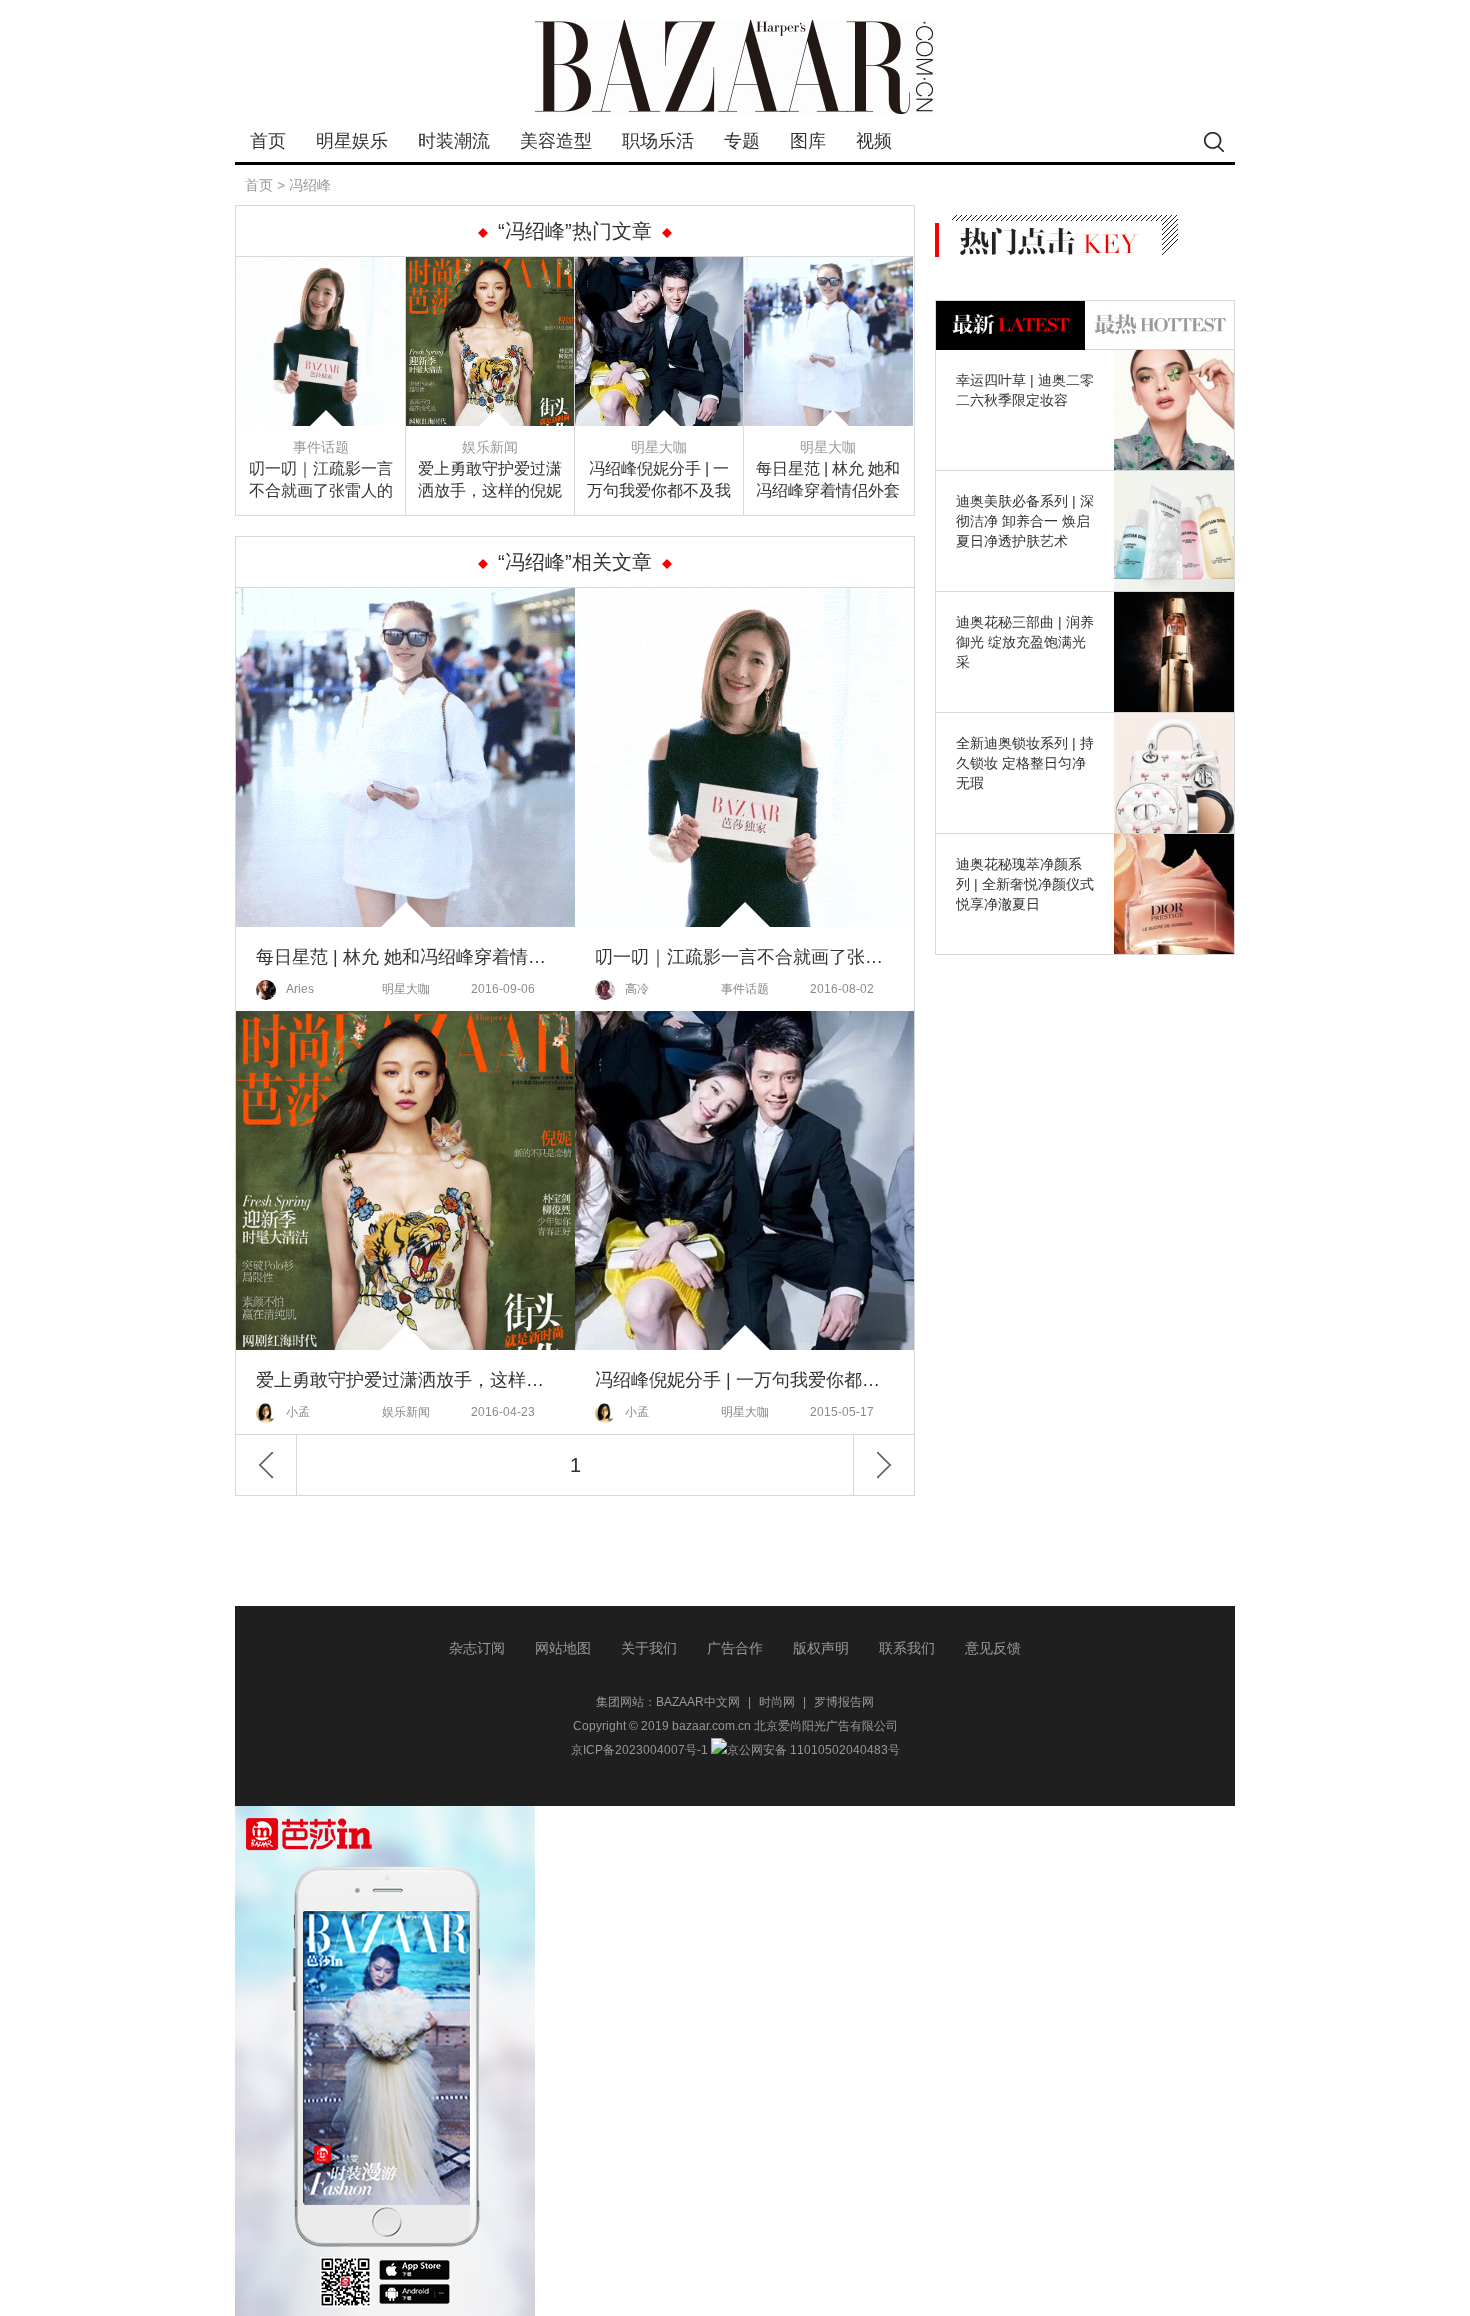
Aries (300, 989)
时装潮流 (454, 141)
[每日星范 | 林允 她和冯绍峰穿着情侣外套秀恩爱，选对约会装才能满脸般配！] (828, 269)
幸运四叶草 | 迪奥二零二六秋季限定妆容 (1025, 390)
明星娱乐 (352, 141)
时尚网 (777, 1702)
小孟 (298, 1412)
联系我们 (907, 1648)
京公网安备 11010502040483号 (813, 1750)
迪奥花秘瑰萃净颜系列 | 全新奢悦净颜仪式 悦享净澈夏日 (1025, 884)
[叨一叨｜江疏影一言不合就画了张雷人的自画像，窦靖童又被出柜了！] (321, 269)
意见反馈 (993, 1648)
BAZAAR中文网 (698, 1702)
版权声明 (821, 1648)
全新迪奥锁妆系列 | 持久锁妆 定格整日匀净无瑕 (1025, 763)
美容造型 (556, 141)
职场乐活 (658, 141)
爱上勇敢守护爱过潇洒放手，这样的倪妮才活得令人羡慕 (490, 481)
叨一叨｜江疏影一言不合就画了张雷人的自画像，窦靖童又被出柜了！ (321, 481)
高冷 (637, 989)
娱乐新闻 (490, 447)
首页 (268, 141)
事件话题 (321, 447)
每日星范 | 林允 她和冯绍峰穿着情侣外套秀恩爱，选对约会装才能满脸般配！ (828, 481)
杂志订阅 (477, 1648)
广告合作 (735, 1648)
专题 (742, 141)
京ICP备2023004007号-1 (639, 1750)
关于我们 (649, 1648)
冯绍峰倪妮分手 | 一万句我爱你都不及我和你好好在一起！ (659, 481)
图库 (808, 141)
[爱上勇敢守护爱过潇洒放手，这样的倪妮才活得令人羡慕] (490, 269)
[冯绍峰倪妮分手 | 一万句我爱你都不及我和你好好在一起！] (659, 269)
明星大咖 (659, 447)
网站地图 (563, 1648)
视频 (874, 141)
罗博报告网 (844, 1702)
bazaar (735, 67)
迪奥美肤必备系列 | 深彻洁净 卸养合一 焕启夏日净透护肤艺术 (1025, 521)
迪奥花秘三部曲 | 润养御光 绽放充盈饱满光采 (1025, 642)
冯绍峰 (310, 185)
